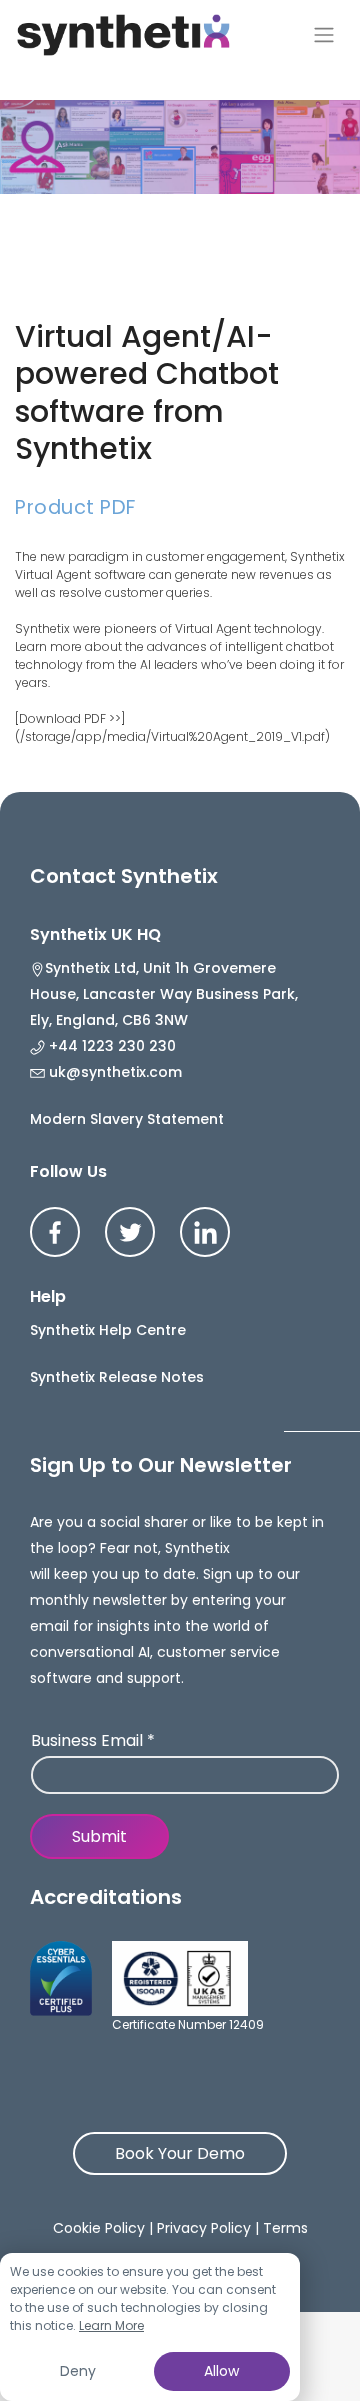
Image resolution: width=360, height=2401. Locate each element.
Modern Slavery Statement (127, 1119)
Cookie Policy (99, 2228)
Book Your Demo (180, 2153)
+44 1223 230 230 (110, 1046)
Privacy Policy (204, 2228)
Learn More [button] (111, 2325)
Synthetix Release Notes (117, 1377)
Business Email (93, 1741)
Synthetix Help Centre (108, 1330)
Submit (99, 1836)
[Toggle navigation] (324, 35)
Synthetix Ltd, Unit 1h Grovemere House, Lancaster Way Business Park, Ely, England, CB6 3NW (164, 994)
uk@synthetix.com (113, 1072)
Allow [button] (221, 2371)
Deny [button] (78, 2371)
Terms (285, 2228)
